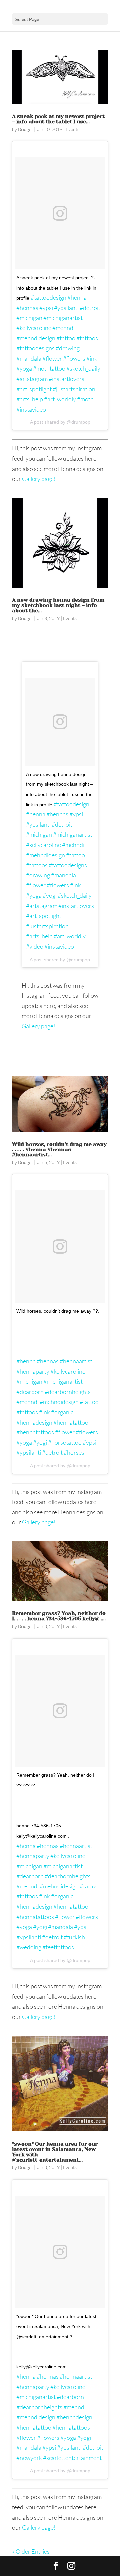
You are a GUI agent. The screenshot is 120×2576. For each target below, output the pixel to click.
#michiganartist (63, 318)
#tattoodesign (48, 297)
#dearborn (30, 1392)
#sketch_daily (83, 368)
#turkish (74, 1937)
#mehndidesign (36, 338)
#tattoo (66, 338)
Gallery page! (39, 479)
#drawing (68, 348)
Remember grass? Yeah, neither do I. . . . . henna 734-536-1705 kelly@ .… (59, 1616)
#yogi (50, 895)
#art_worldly (60, 399)
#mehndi (63, 328)
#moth (85, 399)
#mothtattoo (49, 368)
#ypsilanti (66, 308)
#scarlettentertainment (72, 2458)
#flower (52, 358)
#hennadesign (34, 1422)
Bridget (25, 129)
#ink (92, 358)
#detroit (90, 308)
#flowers (74, 358)
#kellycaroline (34, 328)
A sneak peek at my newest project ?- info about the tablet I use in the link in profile (56, 288)
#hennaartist (76, 1361)
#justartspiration (74, 389)
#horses (74, 1452)
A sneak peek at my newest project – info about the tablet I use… (58, 119)
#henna (77, 297)
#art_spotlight (34, 389)
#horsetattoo (65, 1442)
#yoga (24, 368)
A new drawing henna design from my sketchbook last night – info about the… (58, 605)
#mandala (29, 358)
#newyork (29, 2458)
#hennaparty (33, 1371)
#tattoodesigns (35, 348)
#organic (62, 1412)
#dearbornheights (68, 1392)
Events (72, 129)
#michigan (29, 318)
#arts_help (30, 399)
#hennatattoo (71, 1422)
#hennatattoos (35, 1432)
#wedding (29, 1947)
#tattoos (87, 338)
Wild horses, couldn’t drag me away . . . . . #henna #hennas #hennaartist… (59, 1149)
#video (35, 946)
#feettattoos (58, 1947)
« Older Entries (31, 2551)
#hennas (27, 308)
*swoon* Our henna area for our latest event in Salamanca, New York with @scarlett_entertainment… (55, 2152)
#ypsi (46, 308)
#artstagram (32, 379)
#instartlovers (66, 379)
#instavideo (31, 409)
